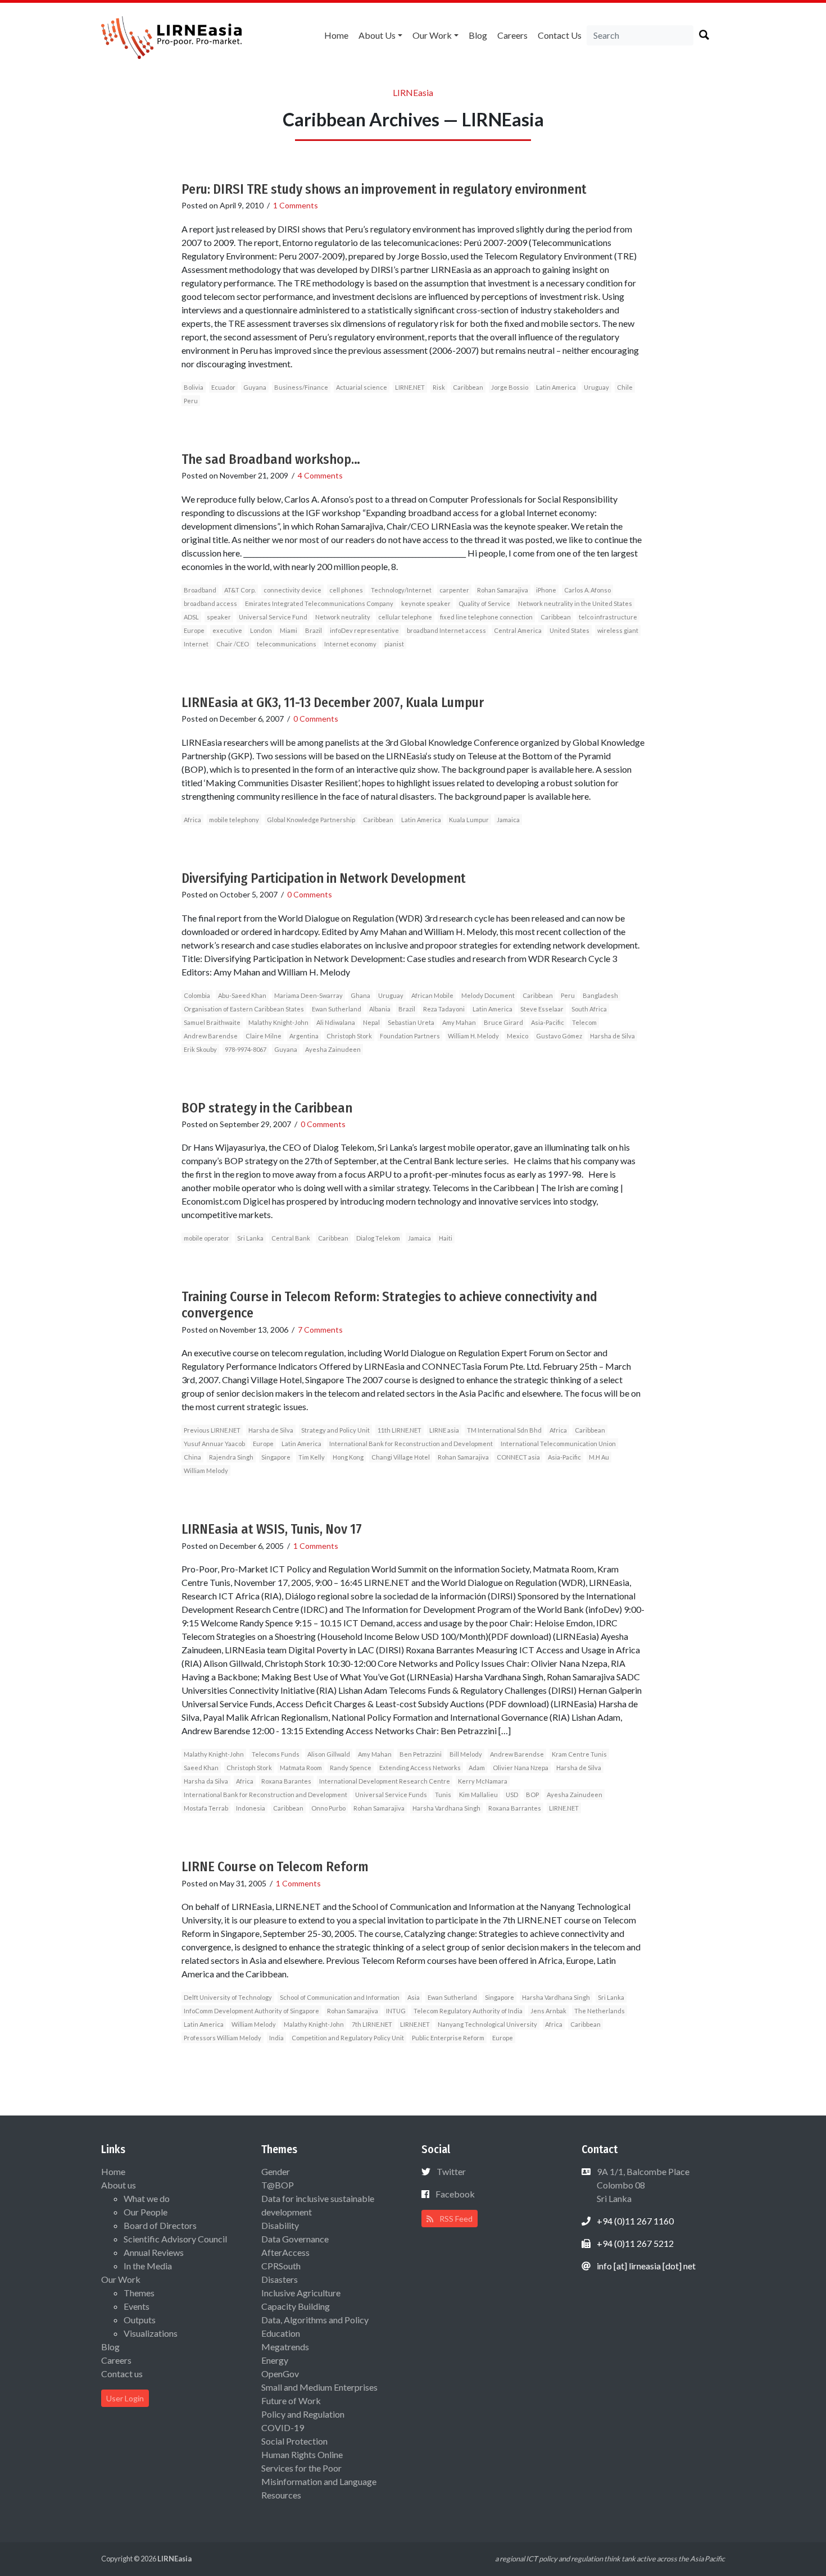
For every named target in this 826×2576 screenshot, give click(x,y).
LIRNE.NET (410, 387)
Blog (478, 35)
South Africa (589, 1009)
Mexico (518, 1036)
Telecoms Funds (276, 1754)
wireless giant (618, 630)
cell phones (346, 590)
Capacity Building (296, 2306)
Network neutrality (343, 617)
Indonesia (251, 1808)
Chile (625, 387)
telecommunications (287, 644)
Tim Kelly (312, 1457)
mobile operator (206, 1238)
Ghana (360, 995)
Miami (289, 630)
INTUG (396, 2011)
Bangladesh (600, 995)
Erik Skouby (200, 1049)
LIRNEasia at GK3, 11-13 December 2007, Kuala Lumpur (333, 703)
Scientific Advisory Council (175, 2239)
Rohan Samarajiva (503, 590)
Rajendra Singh (231, 1457)
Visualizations (151, 2333)
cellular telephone (405, 617)
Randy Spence (351, 1768)
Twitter (451, 2171)
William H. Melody (473, 1036)
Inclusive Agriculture (301, 2293)
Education (281, 2333)
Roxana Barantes (286, 1781)
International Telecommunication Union (558, 1444)
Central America (518, 630)
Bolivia (194, 387)
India (276, 2038)
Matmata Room (301, 1768)
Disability (280, 2225)
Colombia (197, 995)
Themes (139, 2293)
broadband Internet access (446, 630)
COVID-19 (283, 2427)
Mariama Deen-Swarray (308, 995)
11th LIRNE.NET (400, 1430)
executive (227, 630)
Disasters (280, 2279)
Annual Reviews (154, 2252)
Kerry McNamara (483, 1781)
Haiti (446, 1238)
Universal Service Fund (273, 617)
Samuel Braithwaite (212, 1022)
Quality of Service (484, 603)
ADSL (191, 617)
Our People (146, 2212)
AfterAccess (285, 2252)
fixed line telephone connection (486, 617)
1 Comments (296, 205)
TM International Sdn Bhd (504, 1430)
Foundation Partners (410, 1036)
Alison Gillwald (329, 1754)
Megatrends (285, 2347)
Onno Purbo (328, 1808)
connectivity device (292, 590)
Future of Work (291, 2401)
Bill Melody (466, 1754)
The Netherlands (600, 2011)
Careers (512, 35)
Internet (196, 644)
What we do (147, 2198)
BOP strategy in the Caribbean (267, 1108)
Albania (380, 1009)
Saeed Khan (201, 1768)
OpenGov (280, 2374)
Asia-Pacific (548, 1022)
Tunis (443, 1795)
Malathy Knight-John (278, 1022)
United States (569, 630)
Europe (194, 630)
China (192, 1457)
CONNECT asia (518, 1457)
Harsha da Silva (206, 1781)
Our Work (432, 35)
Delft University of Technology (228, 1997)
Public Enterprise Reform (448, 2038)
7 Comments (320, 1330)
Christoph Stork (349, 1036)
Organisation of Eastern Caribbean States (244, 1009)
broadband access (210, 603)
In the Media (148, 2266)
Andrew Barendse (211, 1036)
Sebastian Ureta (411, 1022)
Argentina (304, 1036)
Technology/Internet (401, 590)
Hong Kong (348, 1457)
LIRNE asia (444, 1430)
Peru (191, 401)
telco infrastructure (608, 617)
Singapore (276, 1457)
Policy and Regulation (303, 2414)
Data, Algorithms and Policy (315, 2320)
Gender (276, 2171)
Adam (477, 1768)
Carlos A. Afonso (587, 590)
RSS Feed (455, 2219)
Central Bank (291, 1238)
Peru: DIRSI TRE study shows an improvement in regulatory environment (384, 189)
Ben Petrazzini (421, 1754)
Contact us (560, 35)
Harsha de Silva (612, 1036)
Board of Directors (160, 2225)
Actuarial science (362, 387)
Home (336, 35)
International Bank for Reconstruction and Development (411, 1444)
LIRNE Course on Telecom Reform (275, 1867)
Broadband (200, 590)
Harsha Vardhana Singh (446, 1808)
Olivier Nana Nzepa (521, 1768)
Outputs (140, 2320)
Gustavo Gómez (559, 1036)
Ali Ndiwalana (336, 1022)
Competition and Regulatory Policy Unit (348, 2038)
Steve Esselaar (542, 1009)
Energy (275, 2360)
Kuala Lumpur (469, 820)
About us (377, 35)
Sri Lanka (250, 1238)
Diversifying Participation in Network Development (324, 878)
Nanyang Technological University (487, 2024)
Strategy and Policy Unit (335, 1430)
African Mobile (432, 995)
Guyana (255, 387)
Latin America (556, 387)
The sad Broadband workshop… (271, 459)
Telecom (584, 1022)
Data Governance (295, 2239)
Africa (192, 820)
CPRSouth (281, 2266)
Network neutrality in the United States (575, 603)
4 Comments (320, 475)
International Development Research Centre (385, 1781)
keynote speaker (426, 603)
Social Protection (294, 2441)
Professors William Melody (223, 2038)
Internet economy (350, 644)
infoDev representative (364, 630)
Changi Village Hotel (401, 1457)
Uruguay (596, 387)
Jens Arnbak (548, 2011)
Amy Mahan (459, 1022)
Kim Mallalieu (478, 1795)
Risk (439, 387)
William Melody (206, 1471)
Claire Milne (264, 1036)
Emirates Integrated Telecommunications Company (319, 603)
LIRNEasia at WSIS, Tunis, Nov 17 (272, 1529)
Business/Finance (301, 387)
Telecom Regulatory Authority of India (468, 2011)
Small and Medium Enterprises (319, 2387)
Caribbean (468, 387)
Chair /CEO (233, 644)
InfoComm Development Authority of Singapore (251, 2011)
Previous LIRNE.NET (212, 1430)
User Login (125, 2398)
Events (137, 2306)
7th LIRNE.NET (372, 2024)
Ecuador (223, 387)
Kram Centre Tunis (579, 1754)
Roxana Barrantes (515, 1808)
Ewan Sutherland (337, 1009)
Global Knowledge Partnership (311, 820)
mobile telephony (234, 820)
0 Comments (316, 719)
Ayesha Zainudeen (333, 1049)
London (261, 630)
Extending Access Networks (420, 1768)
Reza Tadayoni (444, 1009)
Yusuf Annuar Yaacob (214, 1444)
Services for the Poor (301, 2468)
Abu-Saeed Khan (242, 995)
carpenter (454, 590)
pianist (394, 644)
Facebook (455, 2194)
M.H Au (599, 1457)
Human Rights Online (302, 2454)
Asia (414, 1997)
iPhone (546, 590)
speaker (219, 617)
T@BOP (278, 2185)
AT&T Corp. (240, 590)
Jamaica (508, 820)
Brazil (314, 630)
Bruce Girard (503, 1022)
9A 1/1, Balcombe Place (642, 2185)
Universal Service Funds (391, 1795)
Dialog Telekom (378, 1238)
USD (512, 1795)
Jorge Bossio (510, 387)
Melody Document (488, 995)
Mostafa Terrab (206, 1808)
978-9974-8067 (246, 1049)
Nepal (371, 1022)
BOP (532, 1795)
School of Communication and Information (340, 1997)
